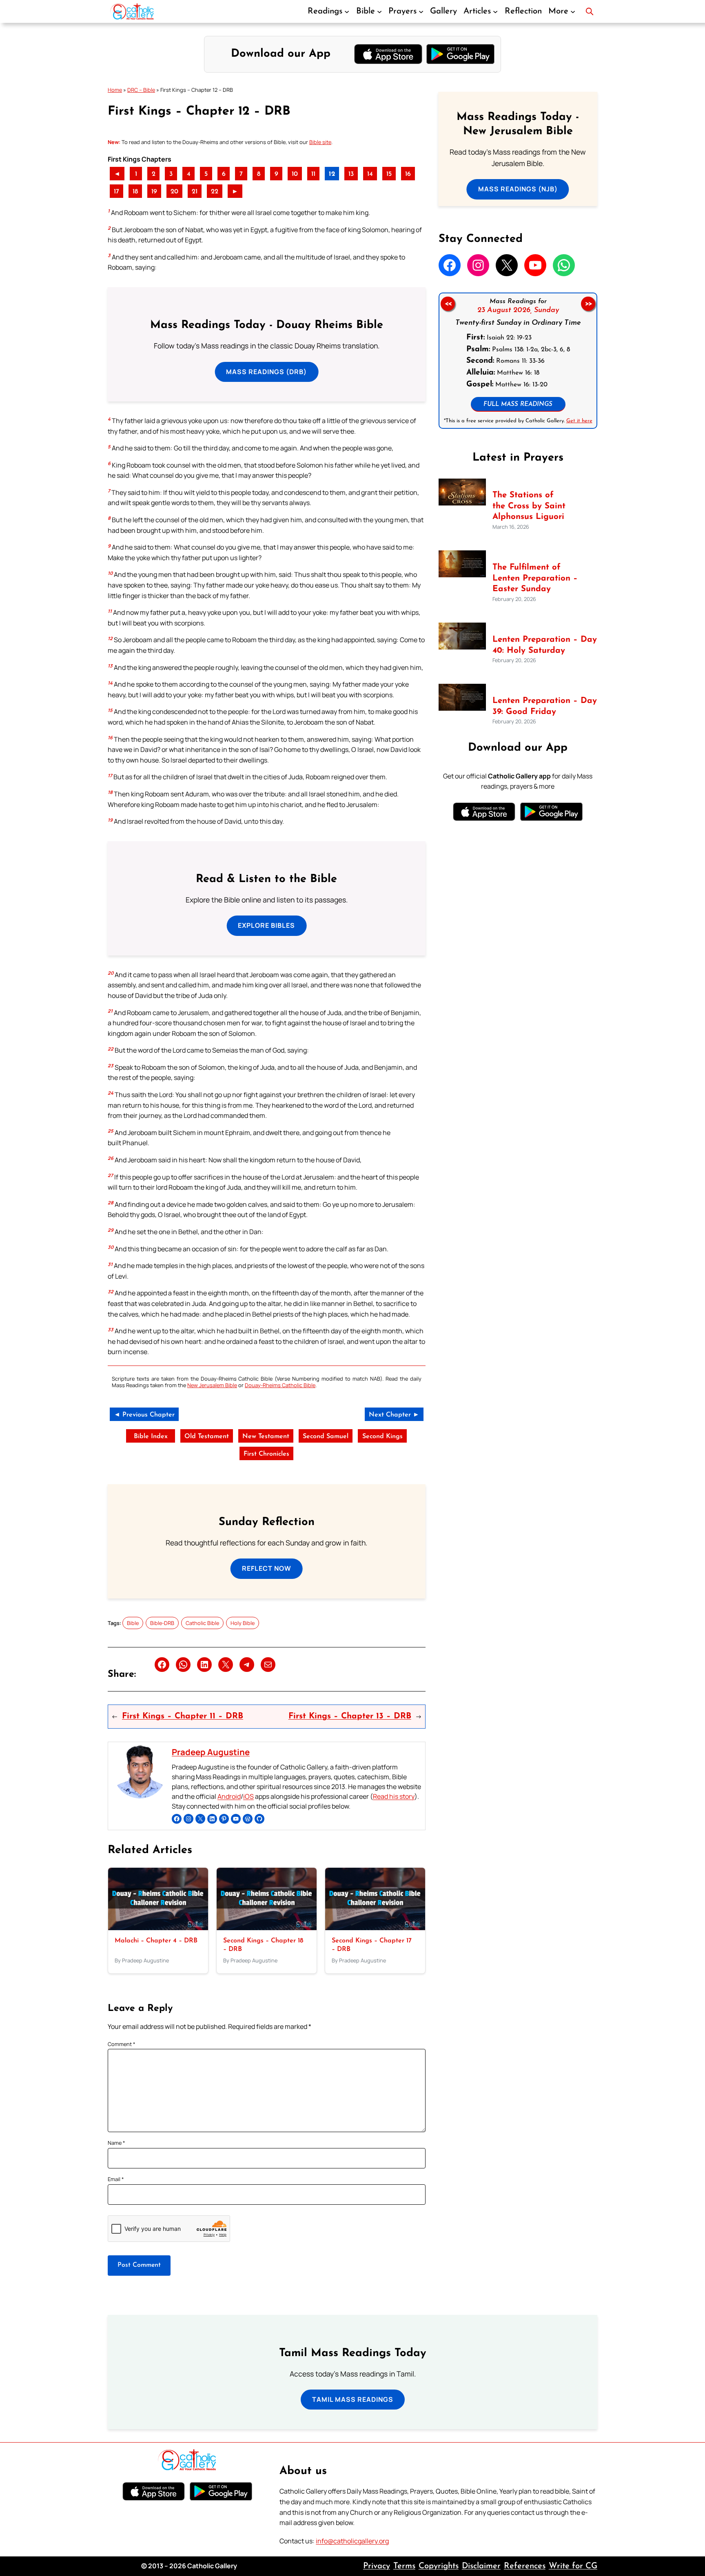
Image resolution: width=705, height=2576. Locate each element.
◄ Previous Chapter (144, 1415)
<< (448, 304)
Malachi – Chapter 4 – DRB (156, 1941)
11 (313, 174)
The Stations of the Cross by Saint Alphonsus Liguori (529, 506)
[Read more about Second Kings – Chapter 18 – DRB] (267, 1928)
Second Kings (382, 1437)
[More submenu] (573, 11)
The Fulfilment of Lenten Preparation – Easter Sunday (535, 578)
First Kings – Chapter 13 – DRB (350, 1716)
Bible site (320, 142)
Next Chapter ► (394, 1415)
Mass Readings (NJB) (518, 189)
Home (115, 90)
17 (116, 192)
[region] (518, 361)
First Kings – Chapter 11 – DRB (183, 1716)
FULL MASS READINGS (518, 405)
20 (174, 192)
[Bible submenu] (379, 11)
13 (351, 174)
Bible (133, 1623)
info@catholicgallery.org (352, 2541)
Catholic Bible (202, 1623)
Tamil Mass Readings (353, 2399)
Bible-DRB (162, 1623)
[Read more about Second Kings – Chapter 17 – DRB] (375, 1928)
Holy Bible (243, 1623)
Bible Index (151, 1437)
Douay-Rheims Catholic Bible (280, 1385)
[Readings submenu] (347, 11)
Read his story (394, 1796)
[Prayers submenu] (421, 11)
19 (154, 192)
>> (588, 304)
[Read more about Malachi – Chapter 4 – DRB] (158, 1928)
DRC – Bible (141, 90)
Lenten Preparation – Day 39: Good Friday (545, 706)
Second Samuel (326, 1437)
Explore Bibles (266, 925)
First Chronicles (266, 1454)
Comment (122, 2044)
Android (229, 1796)
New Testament (266, 1437)
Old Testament (207, 1437)
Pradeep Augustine (211, 1752)
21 (195, 192)
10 (295, 174)
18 (135, 192)
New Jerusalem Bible (212, 1385)
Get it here (579, 421)
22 (215, 192)
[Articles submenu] (495, 11)
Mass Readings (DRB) (266, 372)
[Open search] (590, 11)
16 (408, 174)
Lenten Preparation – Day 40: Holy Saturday (545, 645)
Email (116, 2179)
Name (116, 2143)
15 (389, 174)
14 (370, 174)
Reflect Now (267, 1568)
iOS (248, 1796)
